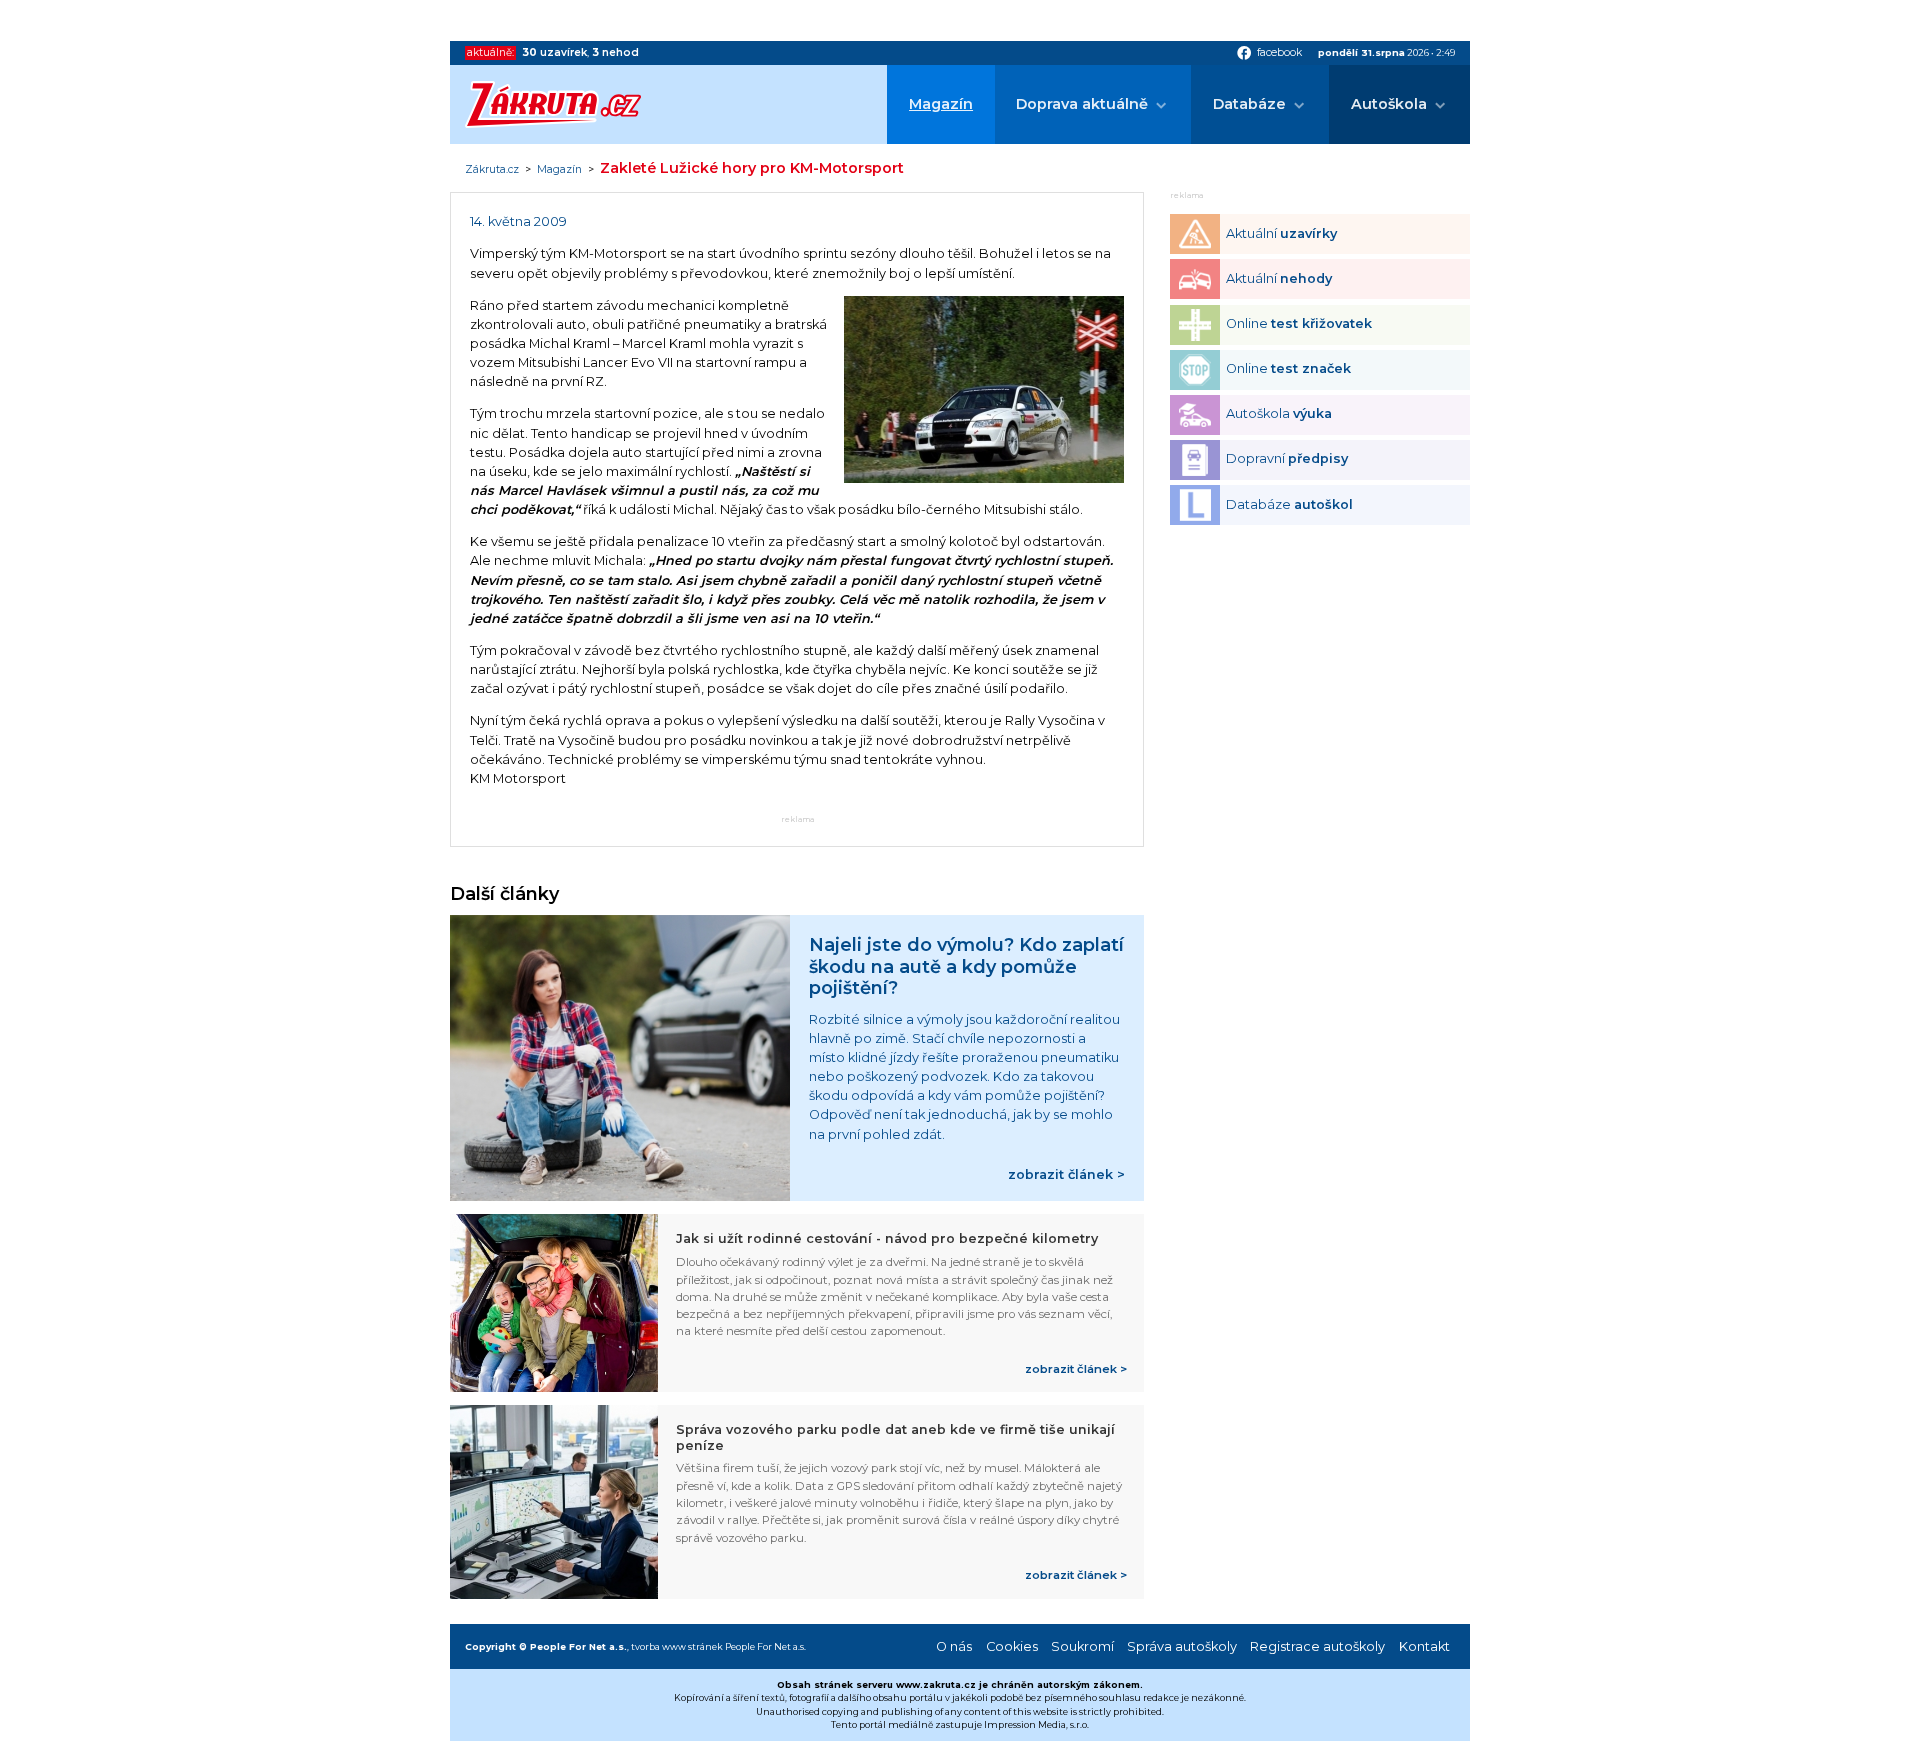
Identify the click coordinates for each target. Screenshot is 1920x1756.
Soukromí (1082, 1646)
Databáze (1249, 104)
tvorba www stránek (677, 1646)
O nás (954, 1646)
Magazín (941, 104)
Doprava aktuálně (1082, 104)
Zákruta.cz (492, 170)
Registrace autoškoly (1317, 1646)
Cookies (1012, 1646)
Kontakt (1424, 1646)
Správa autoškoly (1182, 1646)
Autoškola (1389, 104)
